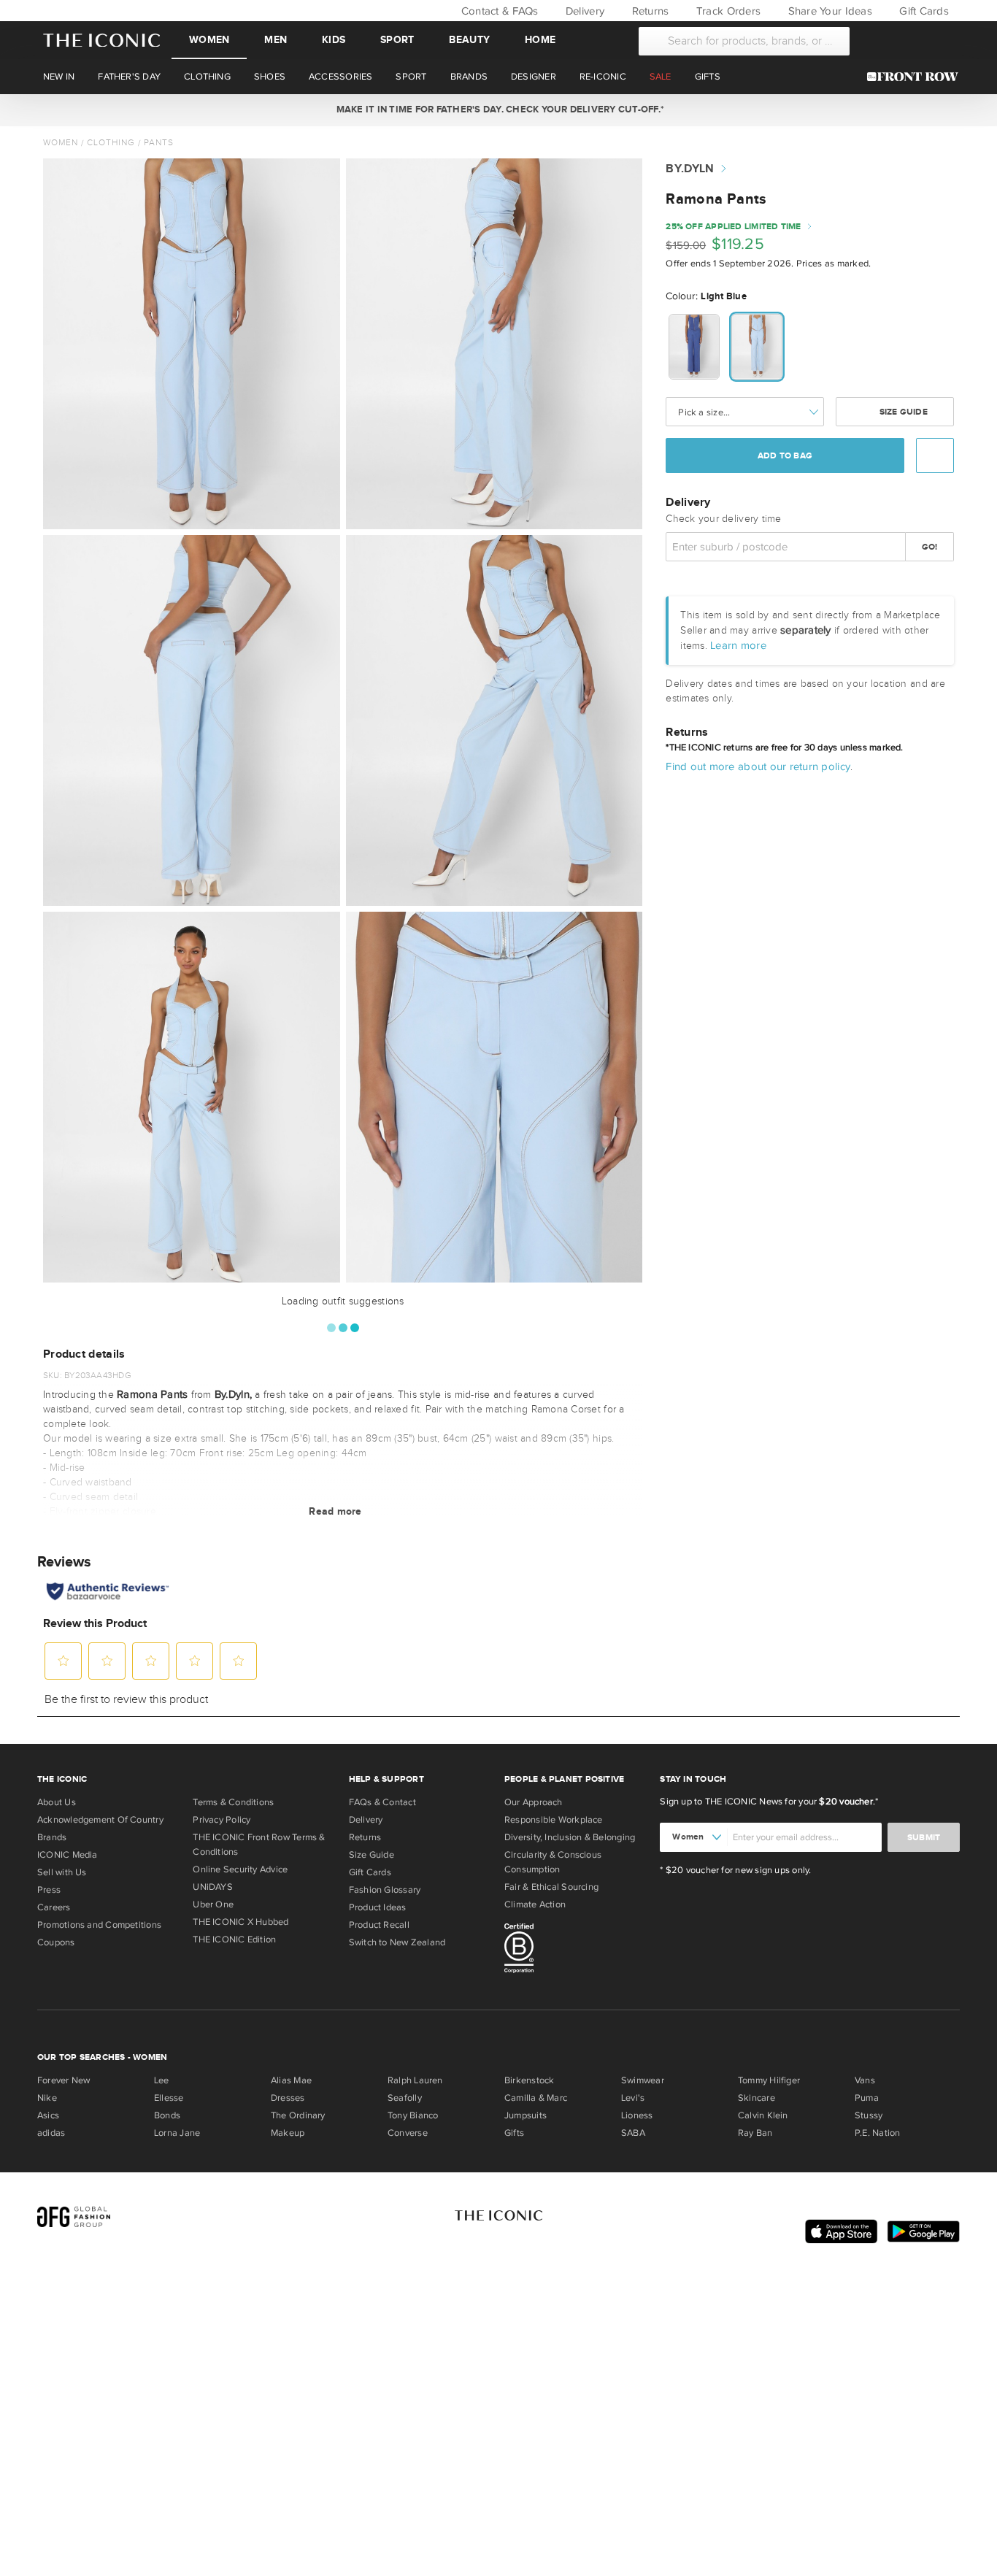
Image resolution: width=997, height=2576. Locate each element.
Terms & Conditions (233, 1802)
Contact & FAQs (498, 11)
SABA (633, 2133)
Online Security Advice (240, 1869)
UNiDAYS (213, 1887)
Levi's (633, 2098)
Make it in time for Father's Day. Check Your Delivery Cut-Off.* (498, 109)
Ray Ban (755, 2133)
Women (209, 40)
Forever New (63, 2080)
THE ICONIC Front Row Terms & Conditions (259, 1845)
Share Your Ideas (828, 11)
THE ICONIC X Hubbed (240, 1922)
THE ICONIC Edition (234, 1939)
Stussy (869, 2115)
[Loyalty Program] (916, 77)
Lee (162, 2080)
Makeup (288, 2133)
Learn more (738, 645)
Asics (48, 2115)
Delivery (584, 11)
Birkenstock (529, 2080)
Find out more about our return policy (758, 766)
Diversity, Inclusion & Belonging (570, 1837)
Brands (52, 1837)
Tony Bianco (413, 2115)
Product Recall (379, 1925)
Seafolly (405, 2098)
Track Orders (727, 11)
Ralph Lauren (415, 2080)
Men (276, 40)
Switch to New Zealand (397, 1942)
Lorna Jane (177, 2133)
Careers (54, 1907)
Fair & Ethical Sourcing (551, 1887)
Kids (334, 40)
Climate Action (535, 1904)
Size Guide (902, 412)
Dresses (288, 2098)
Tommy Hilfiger (769, 2080)
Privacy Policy (222, 1820)
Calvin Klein (763, 2115)
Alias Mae (291, 2080)
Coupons (56, 1942)
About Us (57, 1802)
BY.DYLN (690, 169)
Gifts (514, 2133)
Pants (159, 142)
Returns (648, 11)
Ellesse (169, 2098)
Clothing (111, 142)
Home (540, 40)
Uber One (213, 1904)
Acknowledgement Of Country (100, 1820)
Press (49, 1890)
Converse (408, 2133)
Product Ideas (378, 1907)
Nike (47, 2098)
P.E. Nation (877, 2133)
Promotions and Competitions (99, 1925)
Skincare (757, 2098)
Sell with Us (62, 1872)
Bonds (167, 2115)
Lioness (637, 2115)
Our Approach (534, 1802)
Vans (865, 2080)
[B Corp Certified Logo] (576, 1950)
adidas (51, 2133)
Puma (867, 2098)
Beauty (469, 40)
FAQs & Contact (382, 1802)
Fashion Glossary (385, 1890)
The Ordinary (298, 2115)
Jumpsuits (526, 2115)
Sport (397, 40)
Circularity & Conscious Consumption (553, 1862)
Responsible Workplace (554, 1820)
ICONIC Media (68, 1855)
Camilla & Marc (536, 2098)
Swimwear (643, 2080)
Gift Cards (923, 11)
